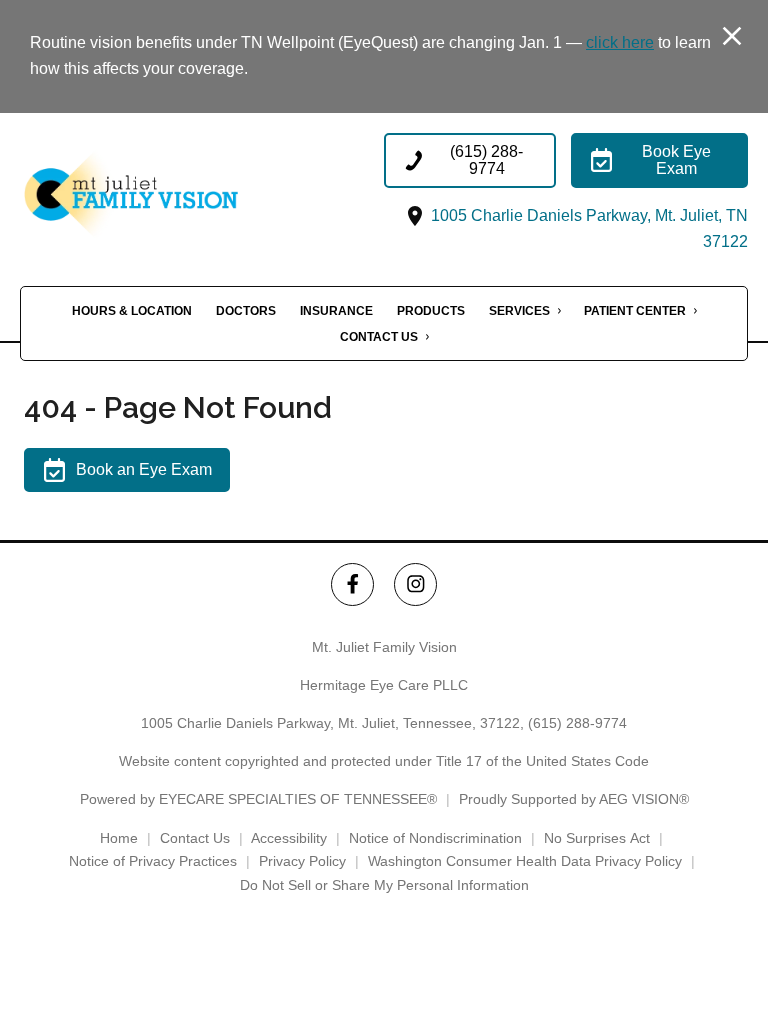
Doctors (246, 311)
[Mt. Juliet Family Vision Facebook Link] (352, 584)
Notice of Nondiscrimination (435, 838)
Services (519, 311)
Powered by (258, 799)
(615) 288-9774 (577, 723)
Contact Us (379, 337)
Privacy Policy (302, 861)
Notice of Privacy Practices (153, 861)
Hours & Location (132, 311)
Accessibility (289, 838)
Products (431, 311)
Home (119, 838)
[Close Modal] (732, 37)
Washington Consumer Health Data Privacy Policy (525, 861)
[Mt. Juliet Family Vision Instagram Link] (415, 584)
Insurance (336, 311)
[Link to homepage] (167, 194)
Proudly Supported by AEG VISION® (574, 799)
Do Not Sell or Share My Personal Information (384, 885)
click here (620, 42)
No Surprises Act (597, 838)
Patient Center (635, 311)
